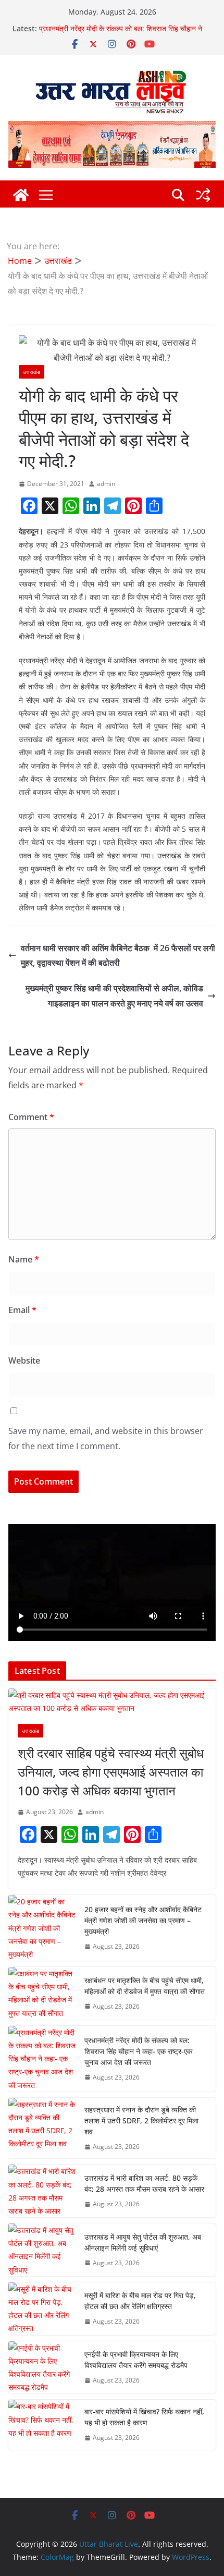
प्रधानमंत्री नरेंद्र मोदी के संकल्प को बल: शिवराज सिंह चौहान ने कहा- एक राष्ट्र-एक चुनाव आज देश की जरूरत (138, 2051)
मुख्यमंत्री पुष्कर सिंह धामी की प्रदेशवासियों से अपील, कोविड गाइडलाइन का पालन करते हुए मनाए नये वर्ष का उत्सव (114, 996)
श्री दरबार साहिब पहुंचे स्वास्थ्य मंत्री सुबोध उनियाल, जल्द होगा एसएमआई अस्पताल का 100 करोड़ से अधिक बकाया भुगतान (111, 1772)
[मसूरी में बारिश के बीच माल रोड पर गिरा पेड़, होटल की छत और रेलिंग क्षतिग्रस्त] (42, 2309)
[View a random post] (203, 195)
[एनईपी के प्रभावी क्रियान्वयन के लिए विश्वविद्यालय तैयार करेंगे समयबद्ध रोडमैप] (42, 2368)
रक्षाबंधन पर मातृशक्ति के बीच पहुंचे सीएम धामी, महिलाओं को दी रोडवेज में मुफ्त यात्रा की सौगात (119, 31)
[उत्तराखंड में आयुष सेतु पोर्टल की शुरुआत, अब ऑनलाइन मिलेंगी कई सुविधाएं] (42, 2250)
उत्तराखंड (32, 372)
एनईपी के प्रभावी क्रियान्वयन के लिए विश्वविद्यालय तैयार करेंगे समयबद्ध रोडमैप (136, 2360)
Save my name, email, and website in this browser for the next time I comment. (106, 1438)
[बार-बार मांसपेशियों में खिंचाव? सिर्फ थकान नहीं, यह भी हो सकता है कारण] (42, 2425)
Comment (31, 1117)
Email (22, 1310)
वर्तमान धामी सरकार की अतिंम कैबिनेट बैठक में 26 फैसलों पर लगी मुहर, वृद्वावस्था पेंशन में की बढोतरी (118, 956)
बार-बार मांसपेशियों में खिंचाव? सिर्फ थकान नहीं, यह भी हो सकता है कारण (144, 2417)
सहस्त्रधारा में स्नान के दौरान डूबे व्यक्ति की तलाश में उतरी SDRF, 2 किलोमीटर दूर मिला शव (141, 2121)
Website (24, 1360)
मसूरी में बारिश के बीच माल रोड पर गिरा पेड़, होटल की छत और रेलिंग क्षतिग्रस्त (140, 2301)
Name (24, 1259)
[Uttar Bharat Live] (21, 195)
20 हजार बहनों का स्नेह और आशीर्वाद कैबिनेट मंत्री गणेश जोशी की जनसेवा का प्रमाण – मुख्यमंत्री (143, 1920)
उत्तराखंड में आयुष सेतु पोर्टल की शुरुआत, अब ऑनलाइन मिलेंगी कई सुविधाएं (143, 2242)
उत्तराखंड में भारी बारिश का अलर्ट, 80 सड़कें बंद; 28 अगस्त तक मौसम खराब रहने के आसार (144, 2183)
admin (106, 484)
